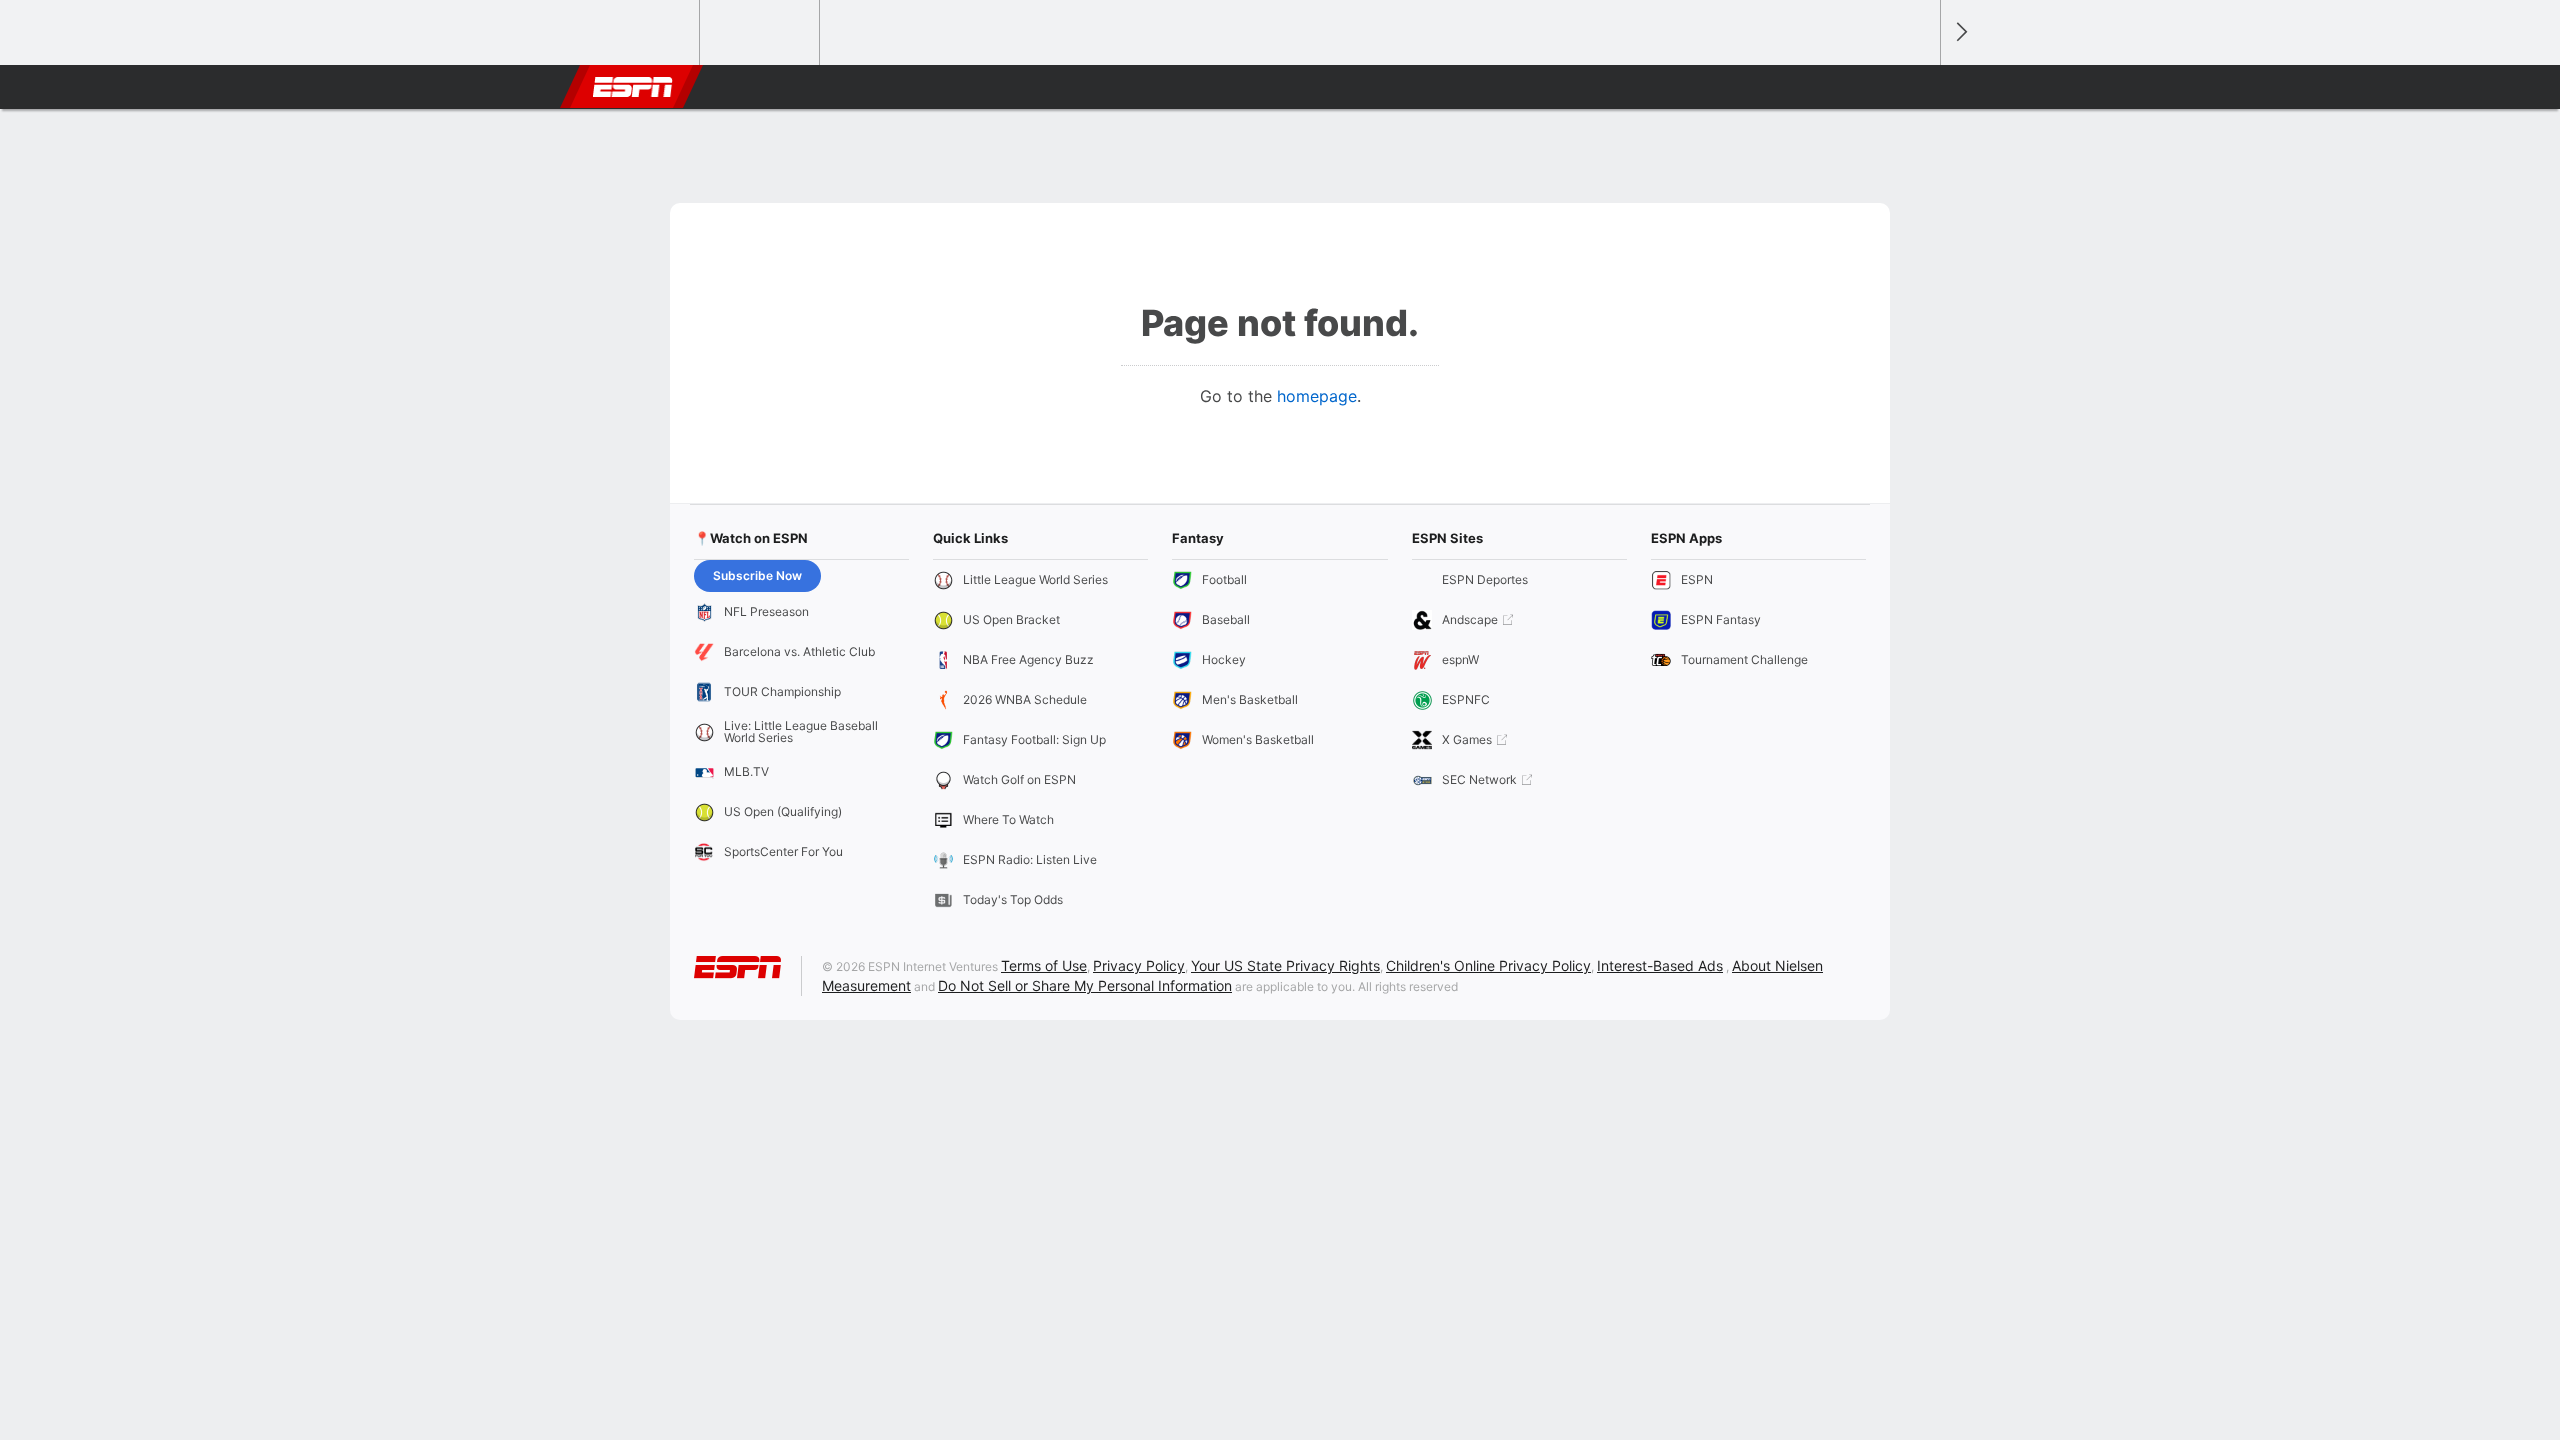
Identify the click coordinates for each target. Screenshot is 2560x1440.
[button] (1916, 87)
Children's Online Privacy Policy (1488, 965)
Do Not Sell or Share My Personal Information (1085, 985)
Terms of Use (1044, 965)
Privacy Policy (1139, 965)
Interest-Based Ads (1660, 965)
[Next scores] (1960, 32)
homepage (1317, 396)
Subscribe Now (757, 575)
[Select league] (641, 33)
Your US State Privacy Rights (1285, 965)
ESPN (633, 87)
